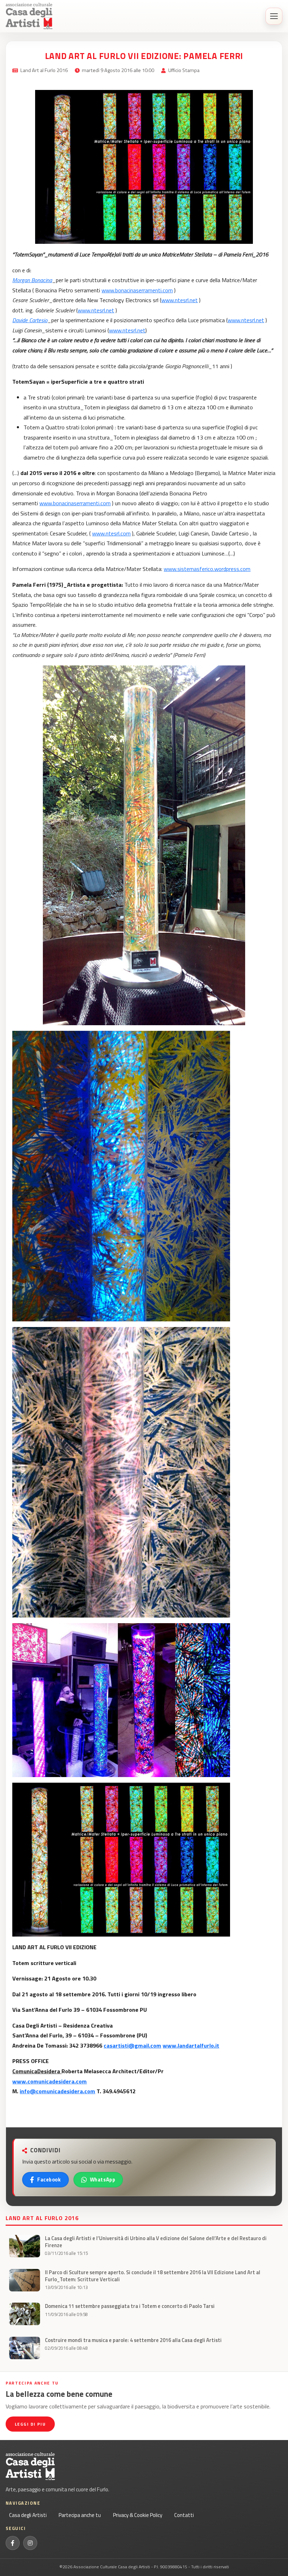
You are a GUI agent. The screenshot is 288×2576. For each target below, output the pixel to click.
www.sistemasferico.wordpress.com (207, 569)
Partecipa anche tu (80, 2515)
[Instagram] (30, 2543)
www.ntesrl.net (179, 300)
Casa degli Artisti (28, 2515)
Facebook (49, 2180)
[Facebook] (13, 2543)
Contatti (184, 2515)
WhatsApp (103, 2180)
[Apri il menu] (274, 16)
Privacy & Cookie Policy (138, 2515)
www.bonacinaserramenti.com (137, 290)
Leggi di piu (30, 2424)
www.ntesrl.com (111, 533)
